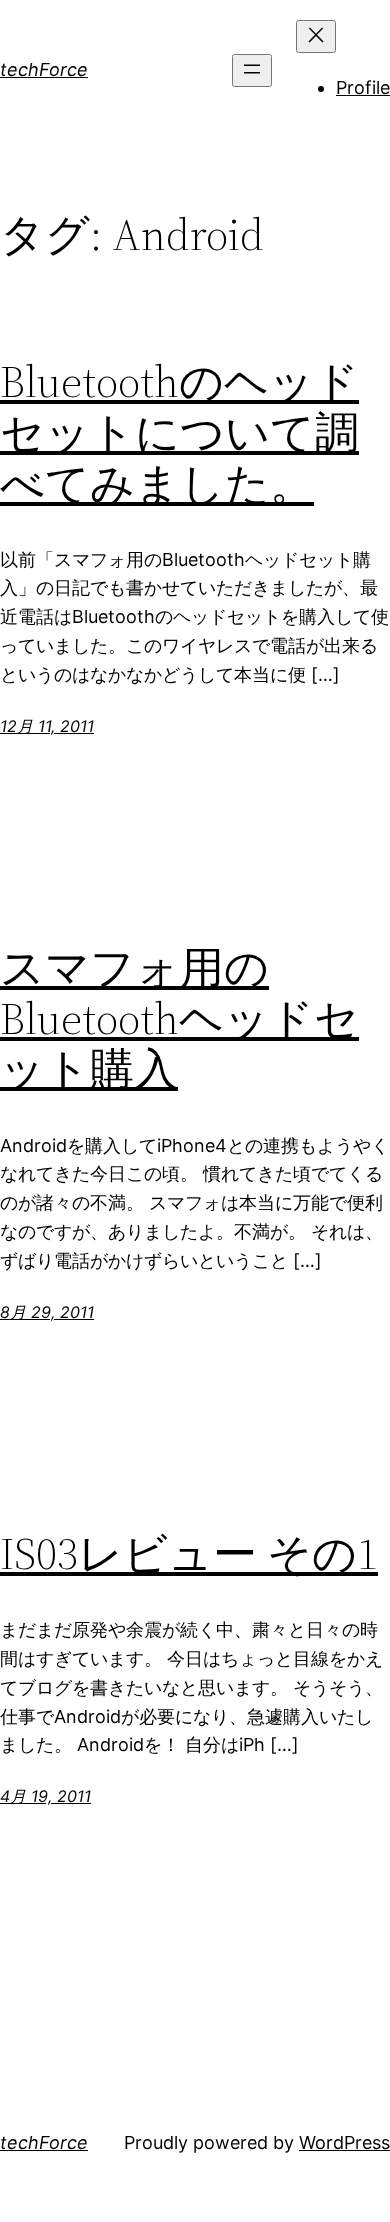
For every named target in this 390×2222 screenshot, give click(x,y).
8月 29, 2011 (47, 1312)
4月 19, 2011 (45, 1796)
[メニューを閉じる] (316, 36)
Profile (363, 87)
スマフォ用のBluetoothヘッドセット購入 (179, 1019)
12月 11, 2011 (47, 726)
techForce (44, 69)
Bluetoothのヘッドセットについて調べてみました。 (179, 433)
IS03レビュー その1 (189, 1554)
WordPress (344, 2142)
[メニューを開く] (252, 70)
